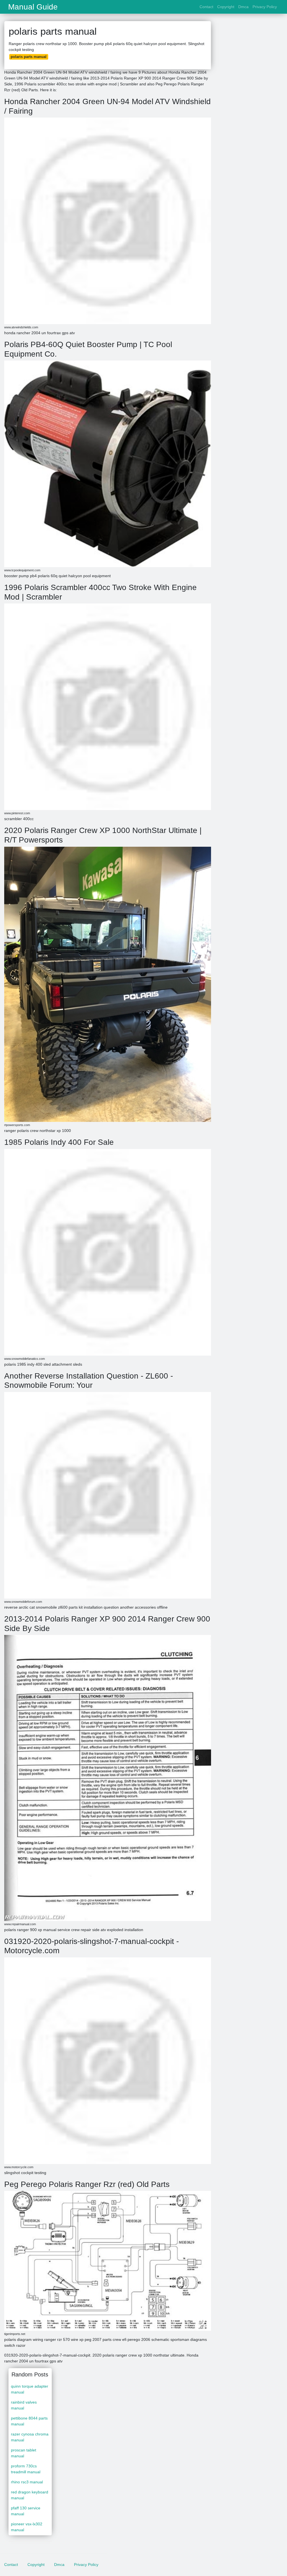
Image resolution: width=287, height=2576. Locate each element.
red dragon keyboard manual (30, 2495)
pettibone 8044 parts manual (29, 2421)
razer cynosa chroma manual (30, 2437)
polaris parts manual (29, 57)
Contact (206, 7)
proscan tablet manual (24, 2453)
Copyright (226, 7)
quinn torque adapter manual (30, 2389)
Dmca (243, 7)
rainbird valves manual (24, 2405)
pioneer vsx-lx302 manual (27, 2527)
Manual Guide (33, 7)
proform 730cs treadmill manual (26, 2469)
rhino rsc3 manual (27, 2482)
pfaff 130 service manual (26, 2511)
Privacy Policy (265, 7)
